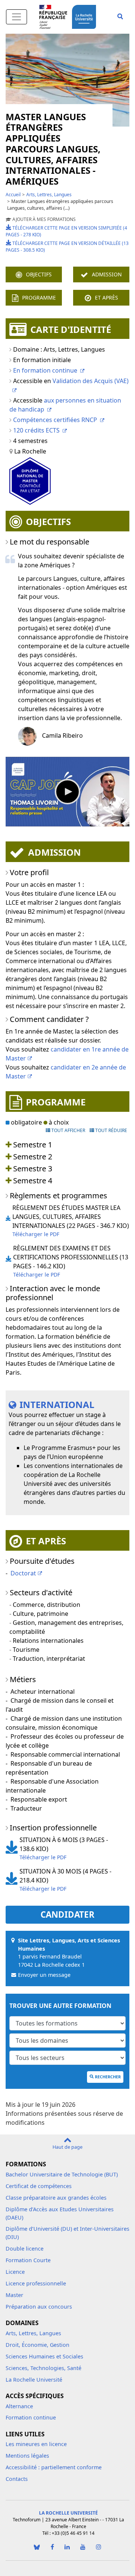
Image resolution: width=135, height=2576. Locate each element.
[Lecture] (67, 792)
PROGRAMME (39, 298)
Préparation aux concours (39, 2307)
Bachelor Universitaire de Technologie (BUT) (62, 2174)
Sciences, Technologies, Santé (43, 2368)
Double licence (25, 2249)
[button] (120, 17)
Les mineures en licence (36, 2444)
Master (14, 2295)
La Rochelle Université (34, 2380)
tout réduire (111, 1130)
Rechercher (108, 2077)
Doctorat (23, 1573)
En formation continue (45, 370)
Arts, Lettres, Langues (49, 195)
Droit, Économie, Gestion (37, 2345)
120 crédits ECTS (36, 430)
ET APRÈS (106, 298)
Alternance (19, 2406)
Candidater (67, 1914)
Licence (15, 2272)
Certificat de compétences (39, 2186)
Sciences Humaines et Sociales (44, 2356)
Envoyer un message (44, 1975)
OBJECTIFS (39, 274)
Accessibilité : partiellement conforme (54, 2467)
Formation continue (31, 2417)
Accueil (13, 195)
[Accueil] (85, 16)
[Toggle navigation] (16, 17)
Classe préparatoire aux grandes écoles (56, 2198)
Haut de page (67, 2147)
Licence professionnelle (36, 2283)
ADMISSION (107, 274)
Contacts (17, 2479)
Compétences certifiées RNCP (55, 420)
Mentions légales (27, 2456)
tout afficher (68, 1130)
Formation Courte (28, 2260)
